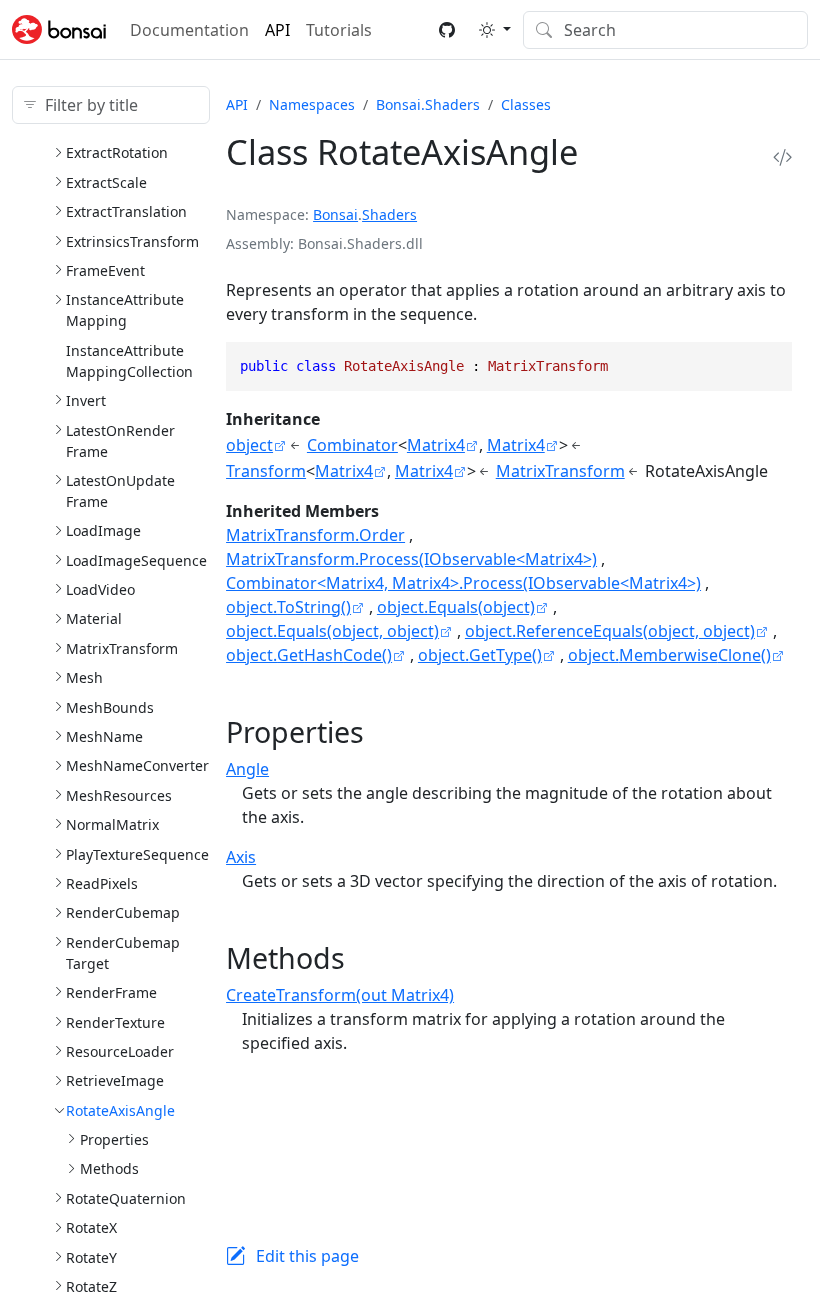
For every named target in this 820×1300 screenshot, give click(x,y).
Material (94, 618)
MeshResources (119, 795)
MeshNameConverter (137, 765)
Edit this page (307, 1256)
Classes (526, 104)
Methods (109, 1168)
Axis (241, 857)
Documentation (189, 30)
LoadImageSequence (136, 560)
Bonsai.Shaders (428, 104)
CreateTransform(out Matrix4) (340, 995)
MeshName (104, 736)
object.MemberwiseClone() (669, 655)
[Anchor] (383, 731)
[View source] (782, 157)
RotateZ (91, 1286)
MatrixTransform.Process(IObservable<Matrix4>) (411, 559)
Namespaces (312, 104)
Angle (247, 769)
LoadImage (103, 530)
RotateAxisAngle (120, 1110)
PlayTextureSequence (137, 854)
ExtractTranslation (126, 211)
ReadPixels (102, 883)
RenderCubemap (123, 912)
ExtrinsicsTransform (132, 241)
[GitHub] (447, 30)
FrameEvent (105, 270)
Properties (114, 1139)
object (249, 445)
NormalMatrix (112, 824)
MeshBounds (110, 707)
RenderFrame (111, 992)
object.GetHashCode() (309, 655)
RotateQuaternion (126, 1198)
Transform (266, 471)
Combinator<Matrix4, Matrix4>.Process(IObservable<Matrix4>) (463, 583)
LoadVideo (100, 589)
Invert (86, 400)
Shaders (389, 214)
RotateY (91, 1257)
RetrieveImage (115, 1080)
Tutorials (339, 30)
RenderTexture (115, 1022)
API (277, 30)
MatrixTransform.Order (315, 535)
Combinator (352, 445)
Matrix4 (436, 445)
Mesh (84, 677)
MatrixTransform (122, 648)
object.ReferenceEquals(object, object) (610, 631)
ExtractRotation (117, 152)
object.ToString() (288, 607)
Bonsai (335, 214)
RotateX (91, 1227)
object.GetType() (480, 655)
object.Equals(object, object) (332, 631)
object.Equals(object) (456, 607)
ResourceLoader (120, 1051)
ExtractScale (106, 182)
